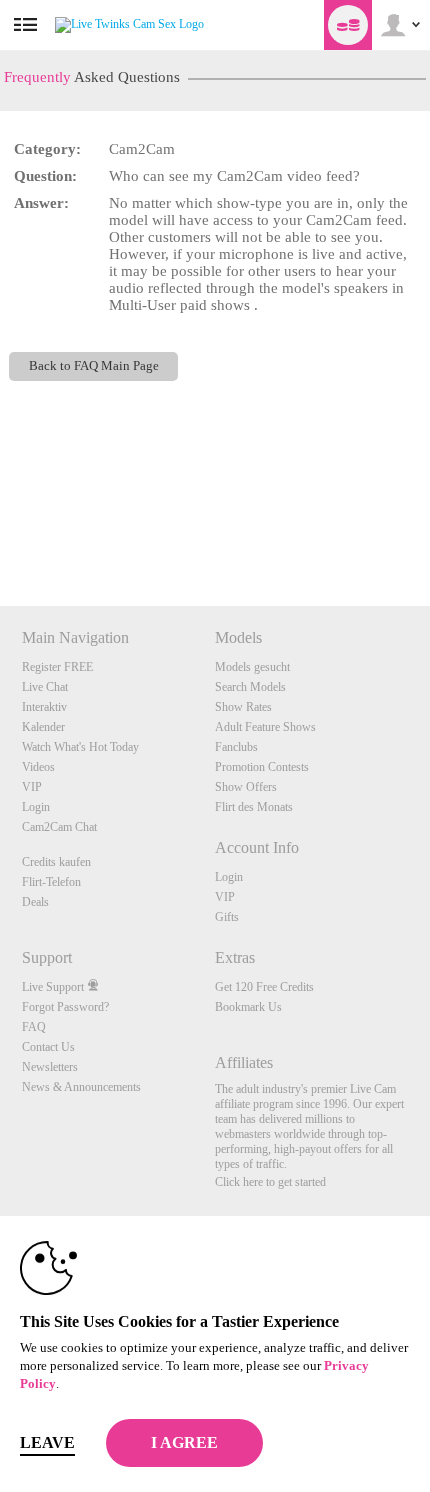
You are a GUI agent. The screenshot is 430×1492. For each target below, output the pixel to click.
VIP (32, 787)
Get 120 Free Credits (264, 987)
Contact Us (48, 1047)
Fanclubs (236, 747)
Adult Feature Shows (265, 727)
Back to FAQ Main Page (94, 366)
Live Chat (45, 687)
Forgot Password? (65, 1007)
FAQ (34, 1027)
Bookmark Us (248, 1007)
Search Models (250, 687)
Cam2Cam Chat (59, 827)
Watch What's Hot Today (80, 747)
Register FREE (57, 667)
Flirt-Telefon (51, 882)
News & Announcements (81, 1087)
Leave (47, 1442)
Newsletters (50, 1067)
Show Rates (243, 707)
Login (36, 807)
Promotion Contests (262, 767)
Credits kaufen (56, 862)
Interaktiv (44, 707)
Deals (35, 902)
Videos (38, 767)
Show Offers (246, 787)
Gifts (227, 917)
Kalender (43, 727)
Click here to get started (270, 1182)
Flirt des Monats (254, 807)
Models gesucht (252, 667)
